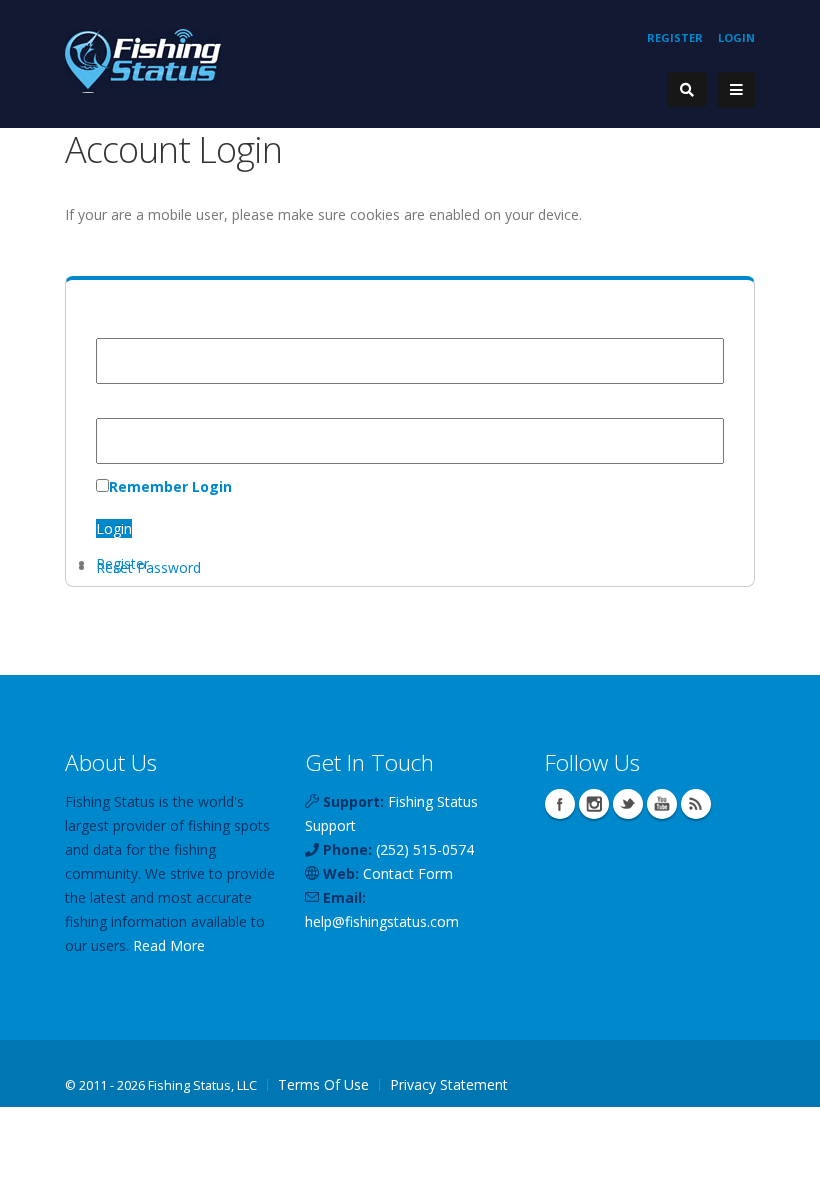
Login (736, 37)
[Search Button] (687, 89)
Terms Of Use (323, 1084)
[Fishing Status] (143, 59)
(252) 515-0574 (425, 849)
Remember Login (170, 486)
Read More (169, 945)
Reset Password (148, 567)
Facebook (560, 804)
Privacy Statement (449, 1084)
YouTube (662, 804)
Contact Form (408, 873)
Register (675, 37)
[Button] (736, 90)
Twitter (628, 804)
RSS (696, 804)
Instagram (594, 804)
